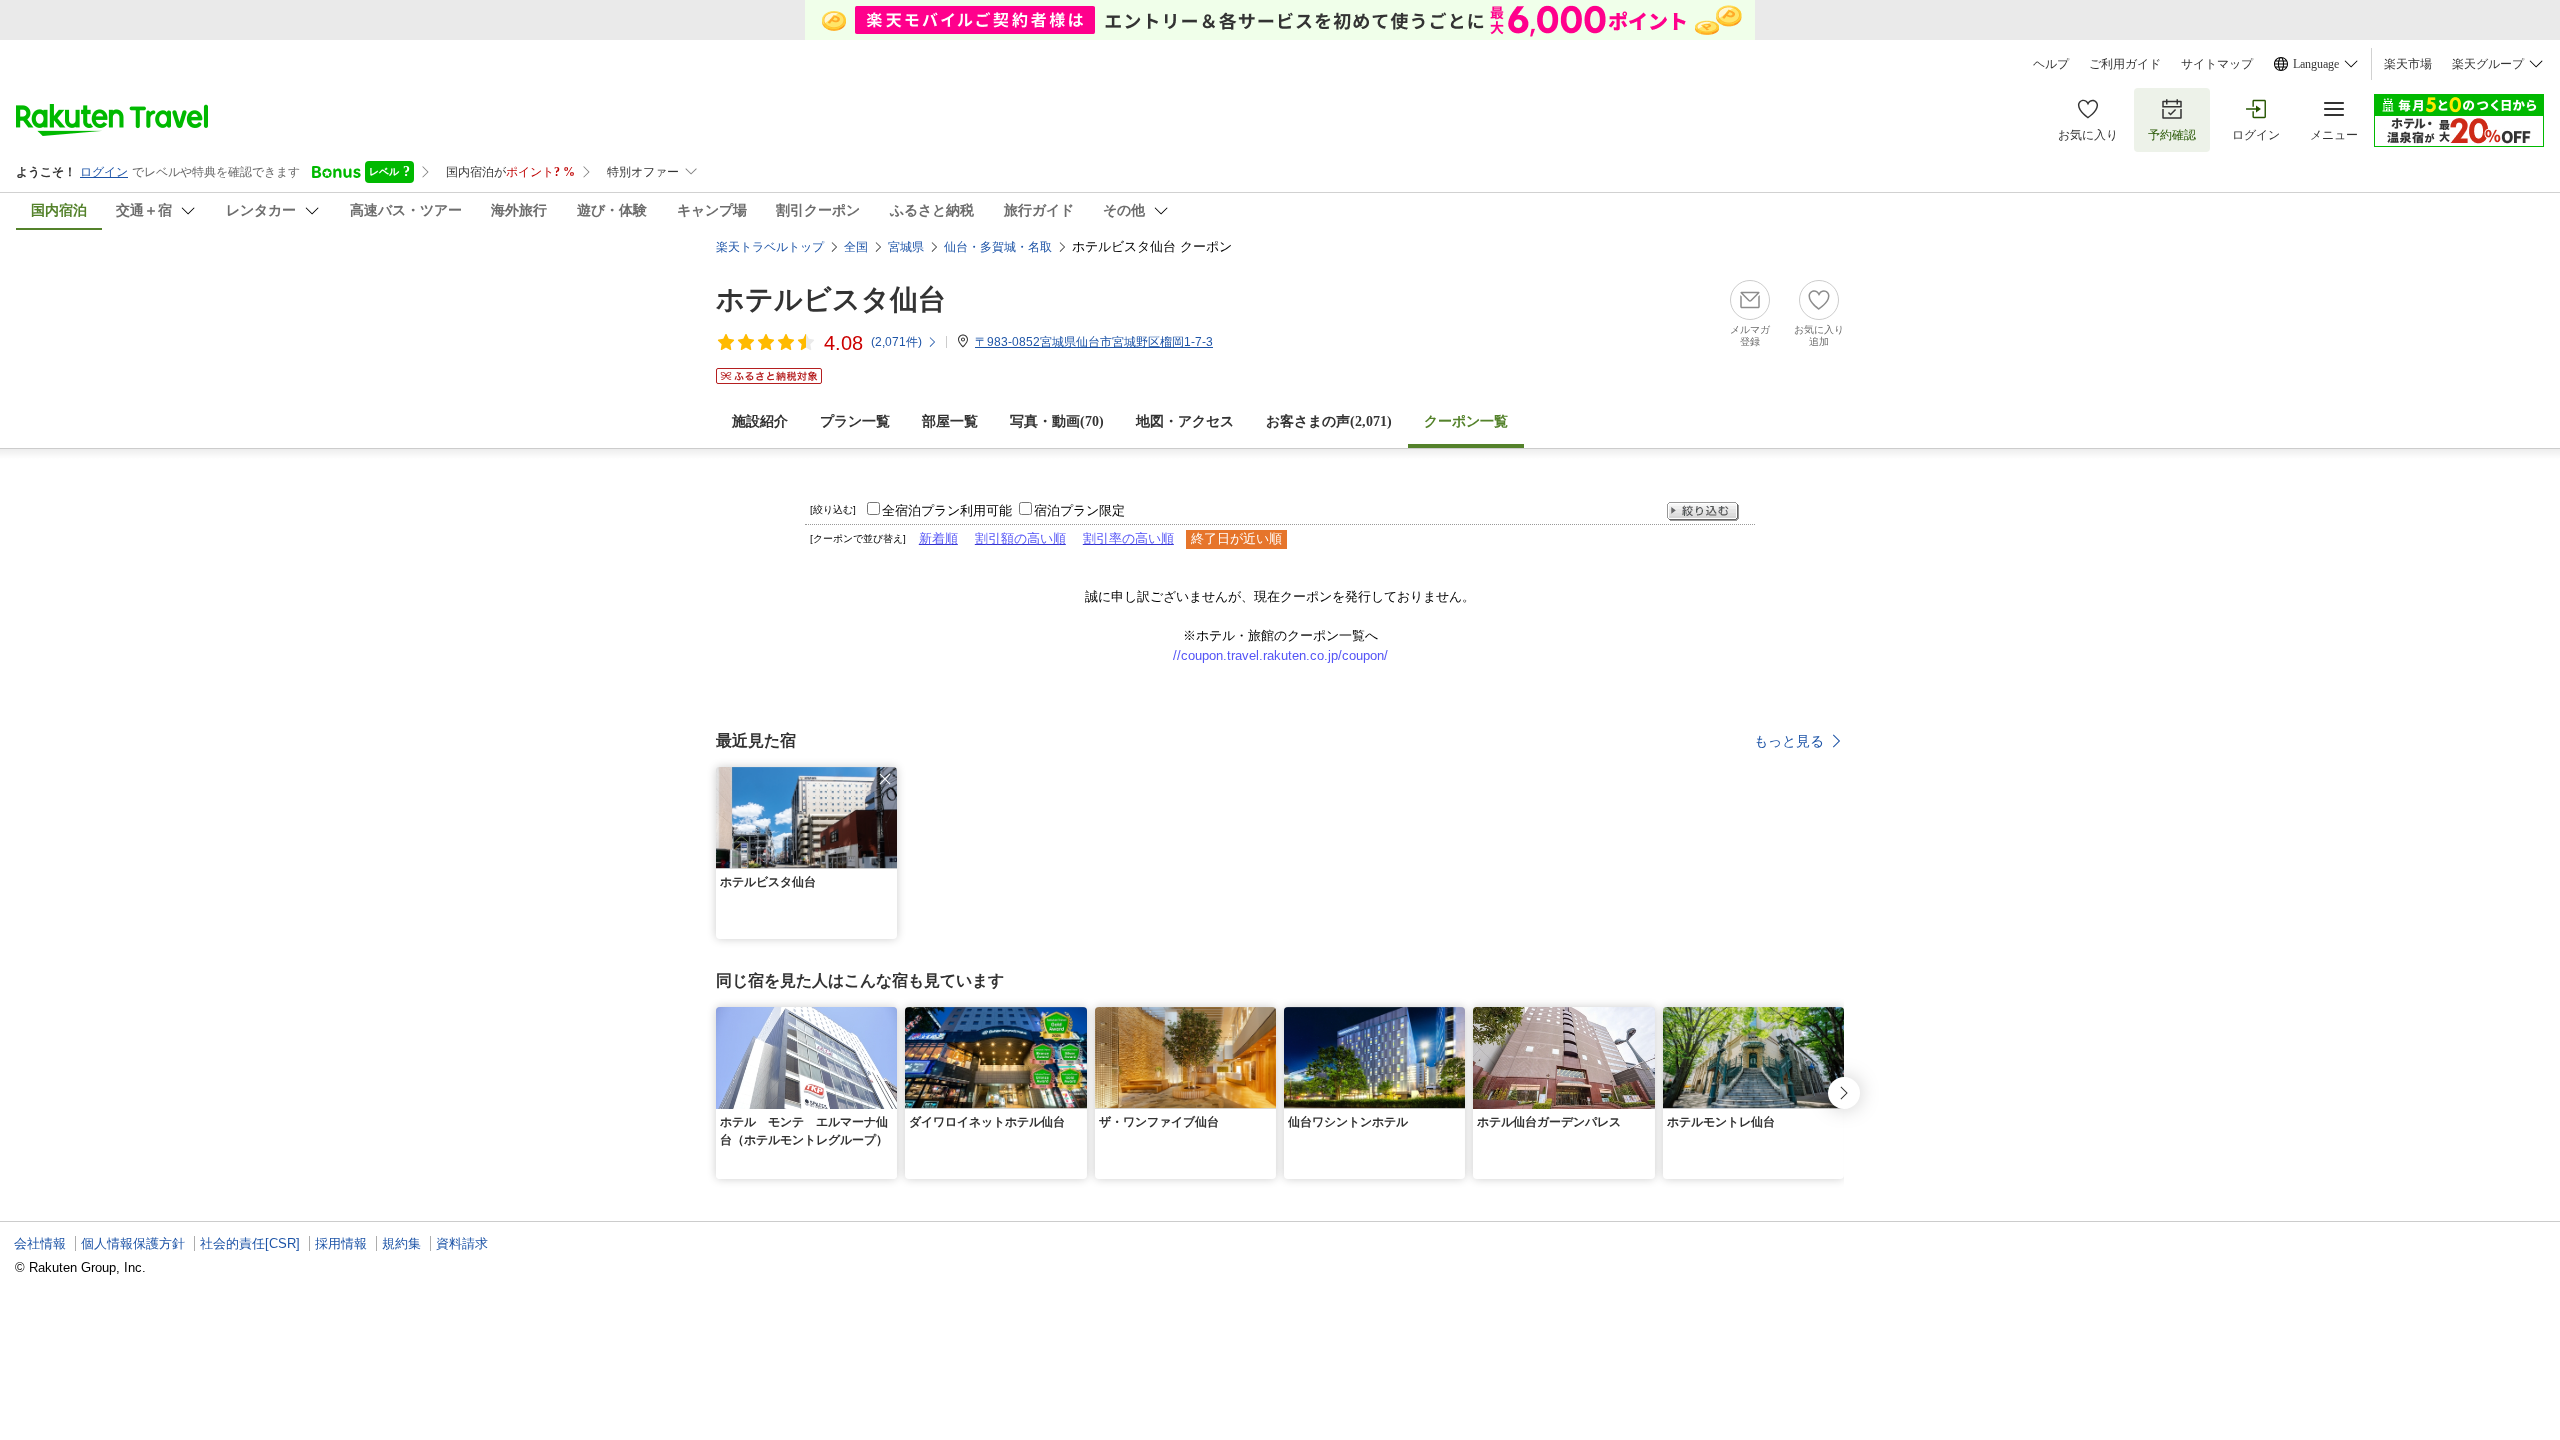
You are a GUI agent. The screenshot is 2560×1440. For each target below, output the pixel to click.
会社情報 (40, 1243)
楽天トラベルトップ (770, 247)
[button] (885, 779)
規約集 (401, 1243)
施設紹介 (760, 421)
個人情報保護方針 (133, 1243)
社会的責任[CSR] (250, 1243)
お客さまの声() (1329, 421)
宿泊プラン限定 (1079, 510)
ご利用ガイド (2125, 64)
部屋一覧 (950, 421)
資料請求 (462, 1243)
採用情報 (341, 1243)
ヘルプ (2051, 64)
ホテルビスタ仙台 (831, 299)
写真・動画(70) (1057, 421)
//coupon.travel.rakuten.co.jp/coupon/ (1280, 655)
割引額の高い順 (1020, 538)
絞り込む (1703, 511)
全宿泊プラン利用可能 (947, 510)
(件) (896, 342)
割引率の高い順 (1128, 538)
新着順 (938, 538)
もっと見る (1789, 741)
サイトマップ (2217, 64)
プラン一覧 (855, 421)
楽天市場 (2408, 64)
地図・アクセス (1185, 421)
